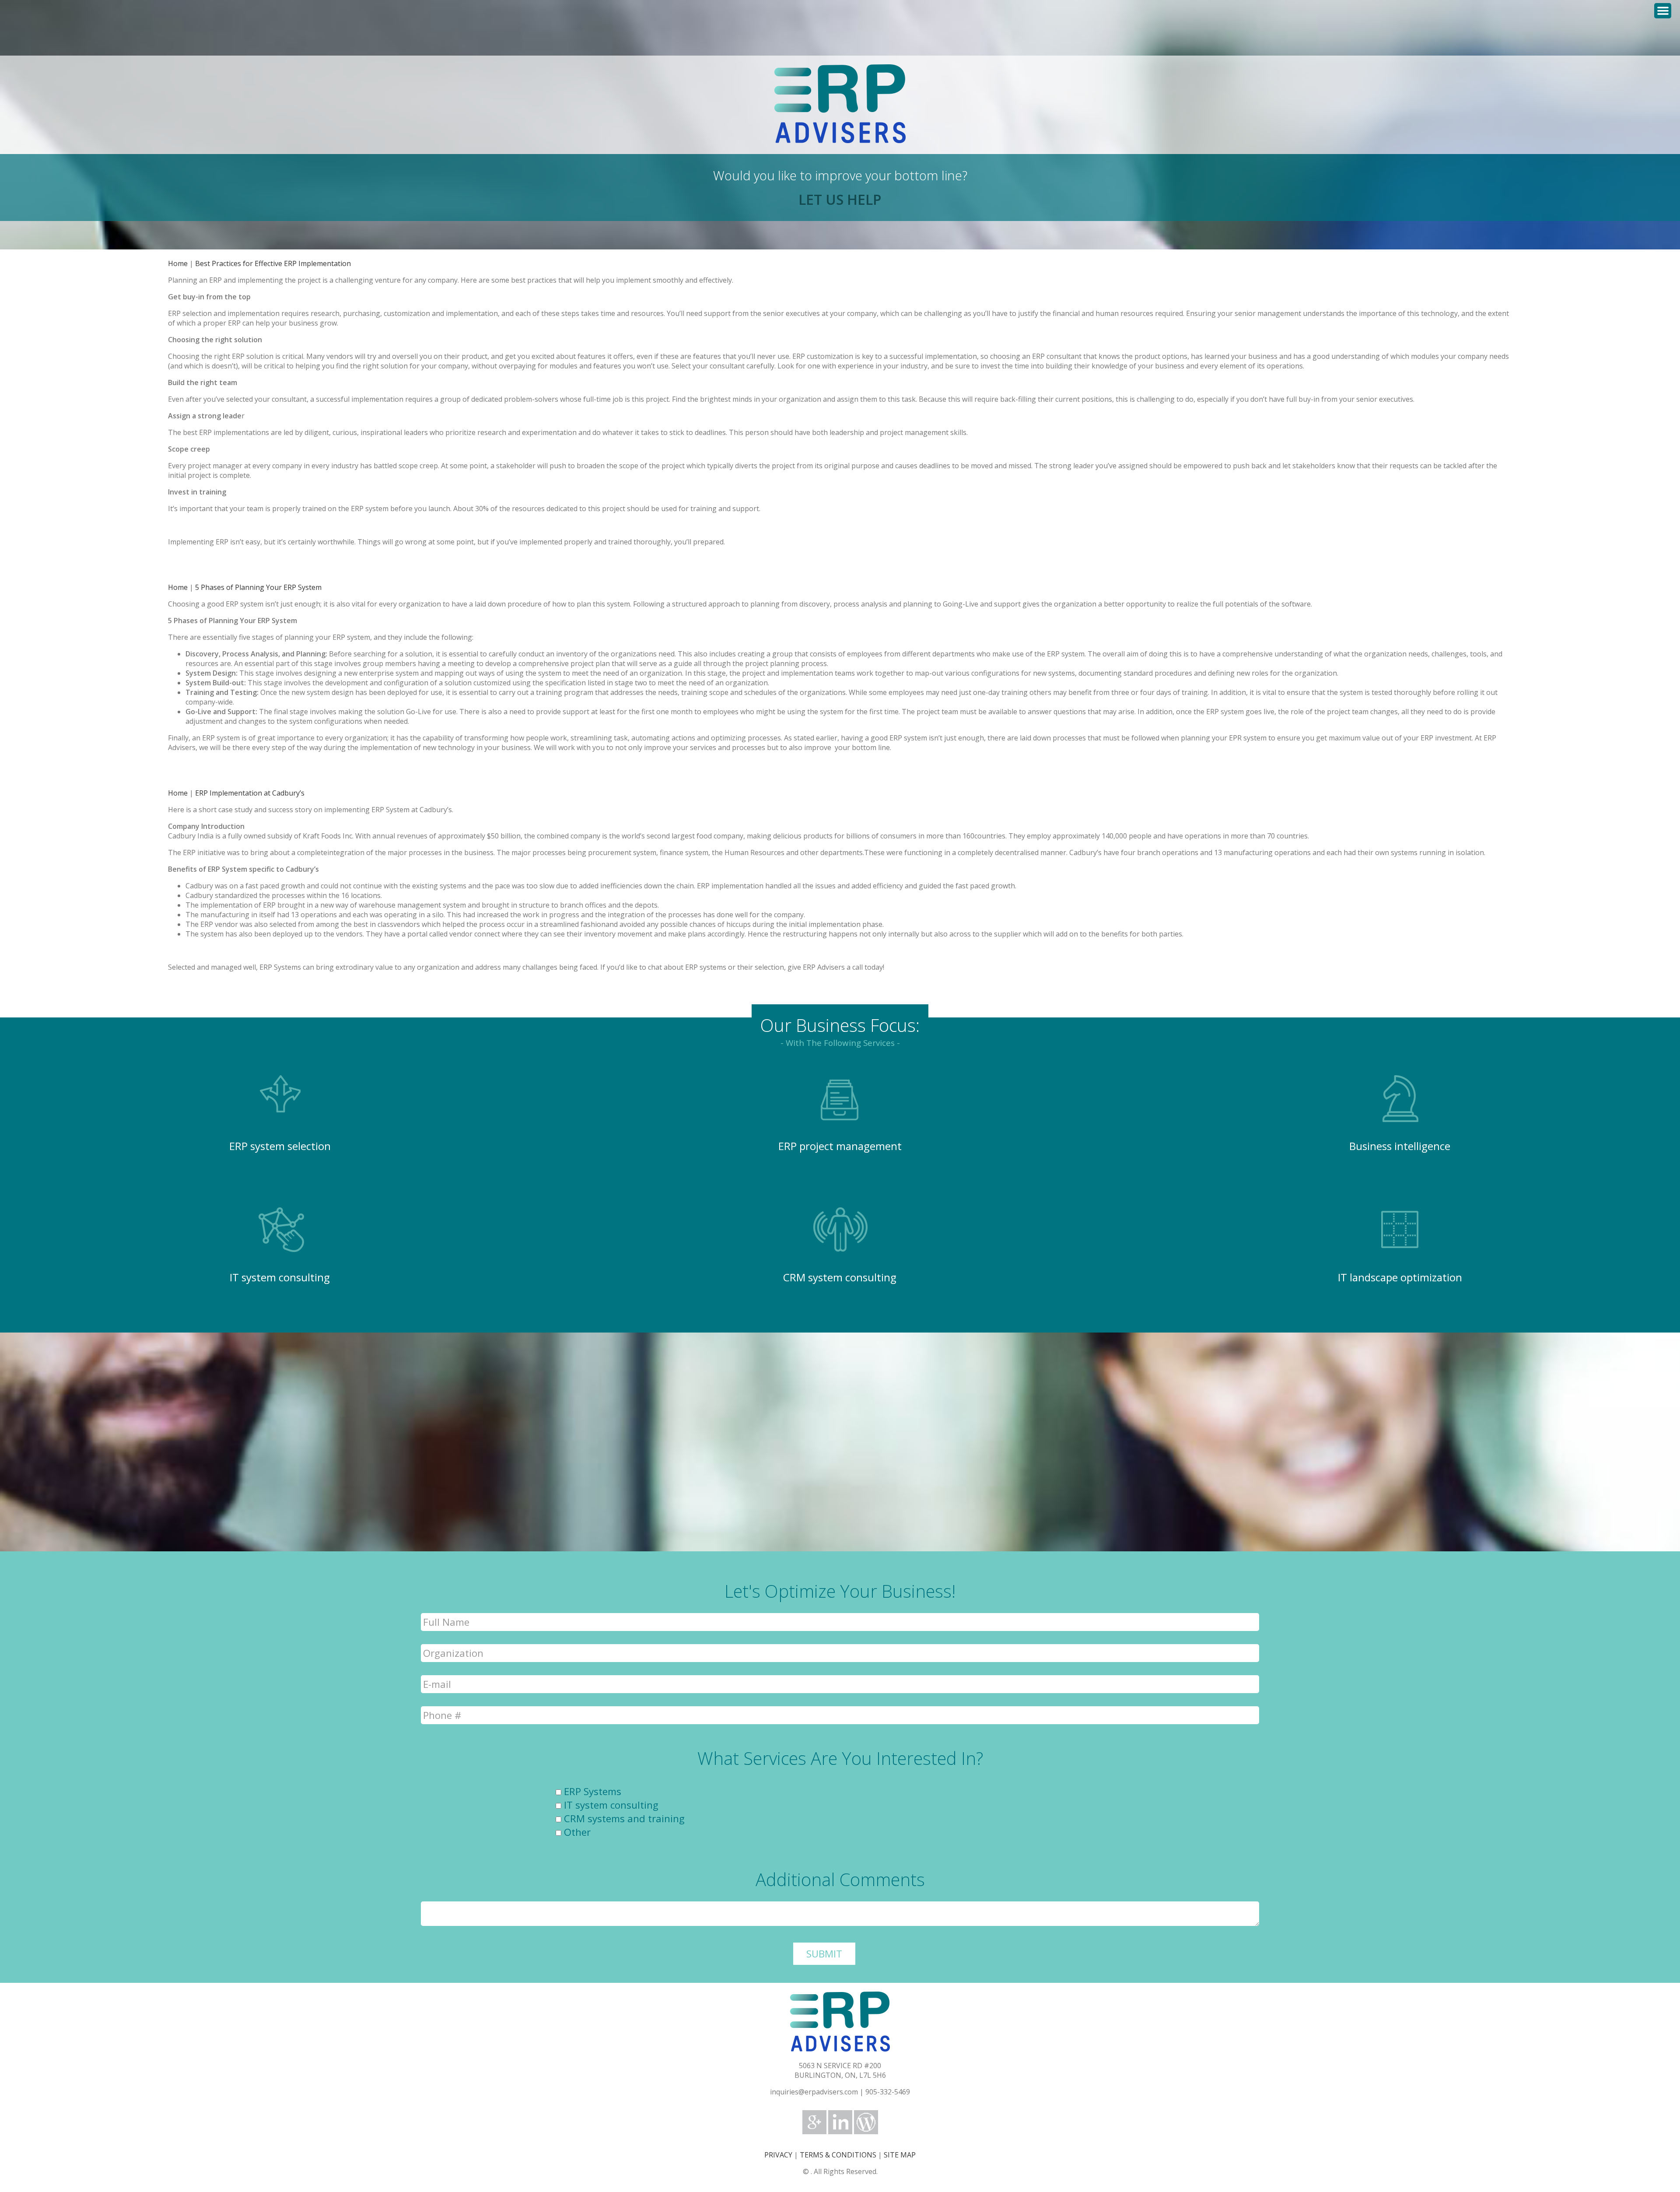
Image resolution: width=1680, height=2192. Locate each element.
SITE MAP (900, 2155)
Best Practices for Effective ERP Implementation (273, 263)
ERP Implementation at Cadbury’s (250, 793)
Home (178, 263)
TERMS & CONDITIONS (838, 2155)
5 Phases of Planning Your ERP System (258, 587)
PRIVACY (778, 2155)
